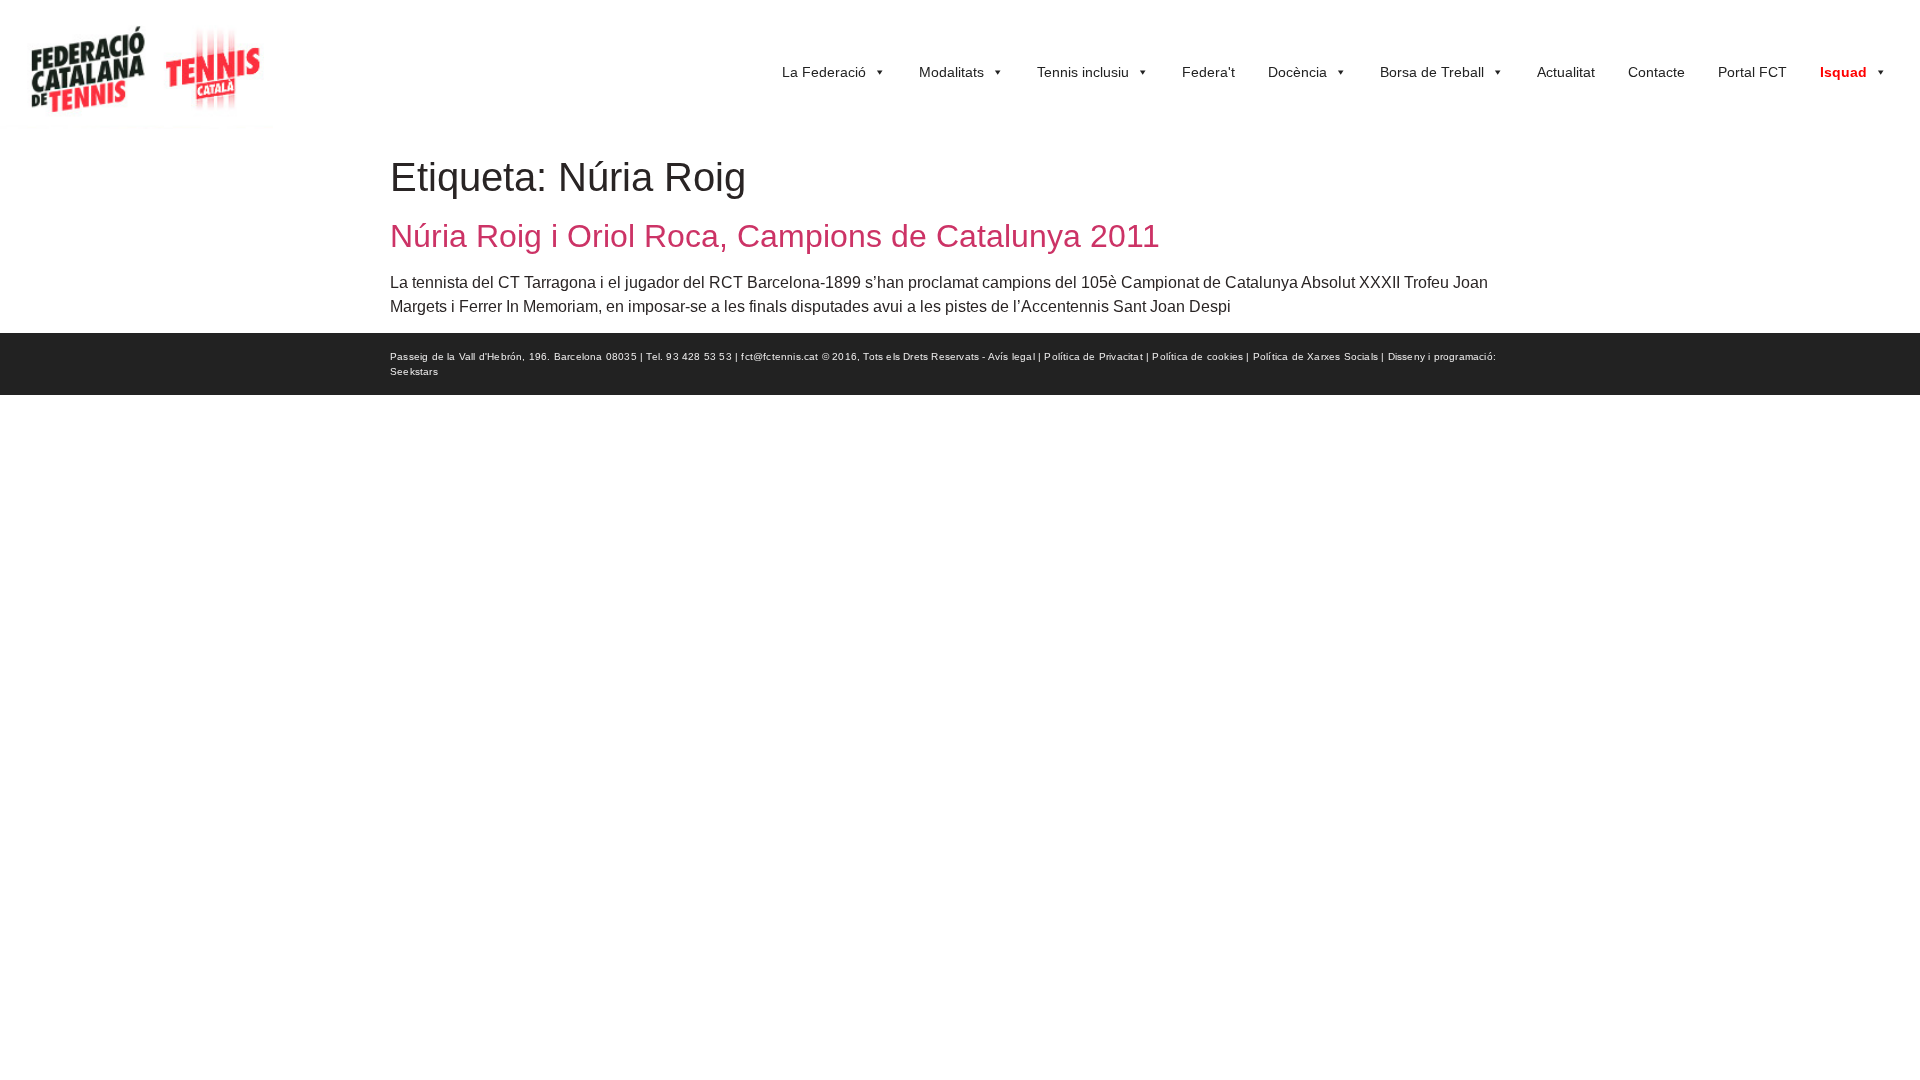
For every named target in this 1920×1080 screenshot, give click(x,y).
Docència (1297, 72)
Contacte (1656, 72)
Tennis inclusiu (1083, 72)
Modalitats (951, 72)
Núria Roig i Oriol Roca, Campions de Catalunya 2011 (775, 236)
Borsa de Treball (1432, 72)
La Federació (824, 72)
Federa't (1208, 72)
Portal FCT (1752, 72)
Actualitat (1566, 72)
